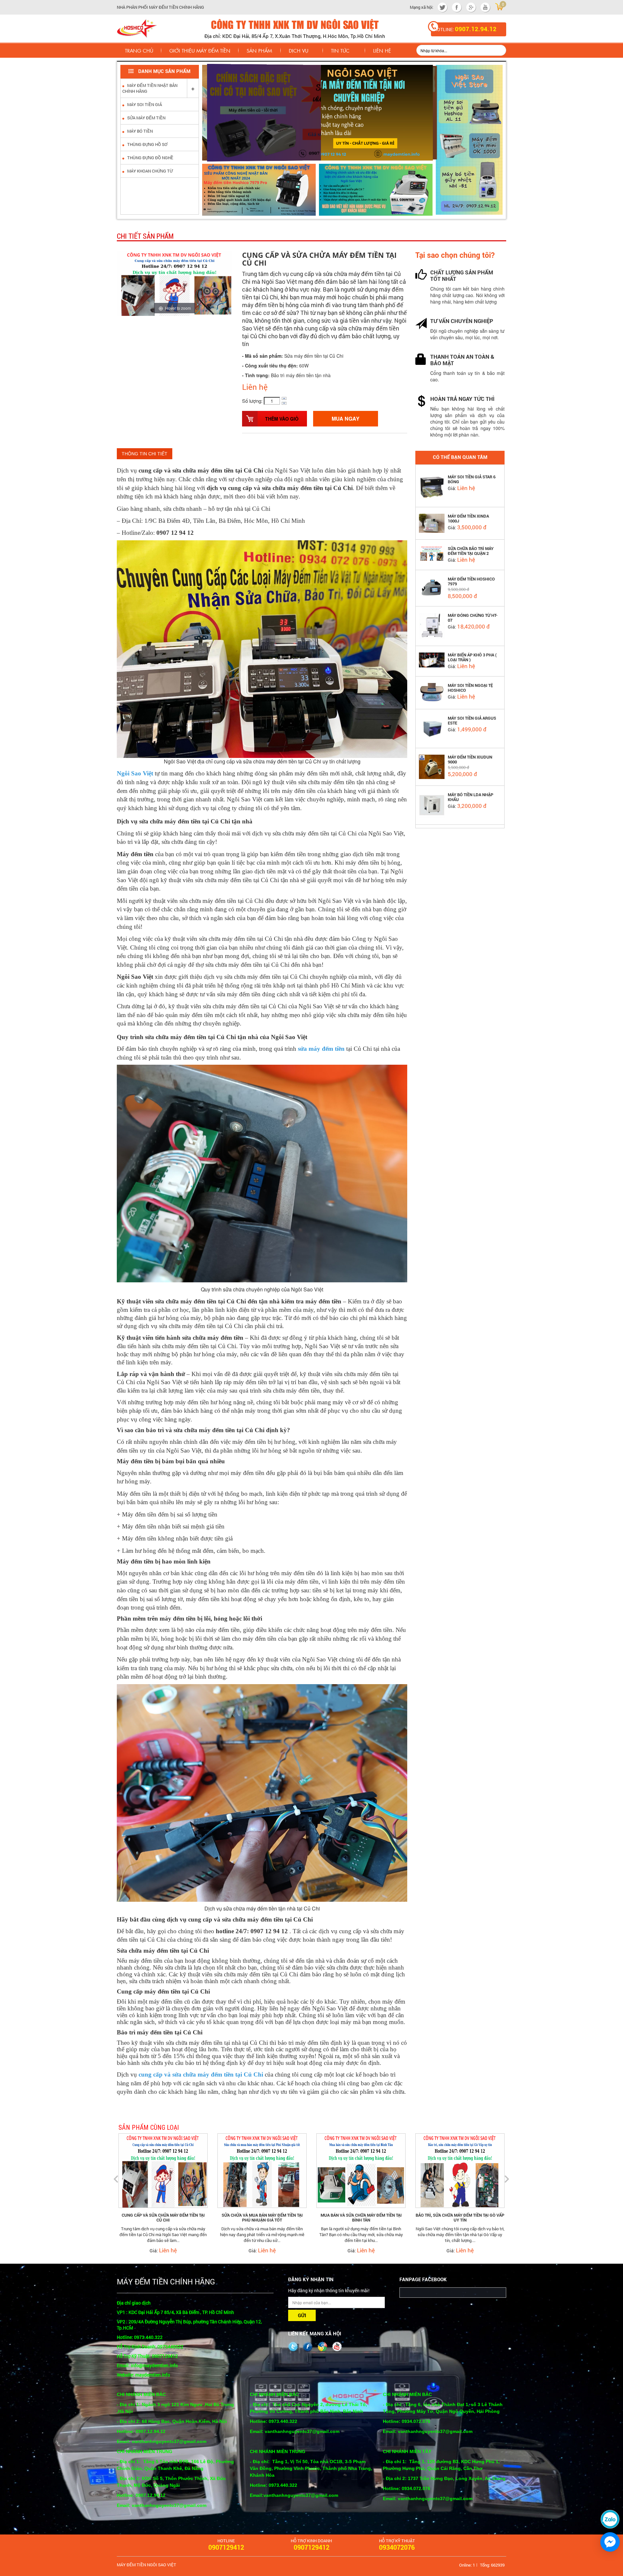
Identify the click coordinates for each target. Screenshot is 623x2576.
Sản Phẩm (259, 50)
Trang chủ (139, 50)
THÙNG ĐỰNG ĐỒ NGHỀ (150, 158)
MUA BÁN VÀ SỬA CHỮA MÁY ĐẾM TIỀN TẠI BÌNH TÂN (262, 2218)
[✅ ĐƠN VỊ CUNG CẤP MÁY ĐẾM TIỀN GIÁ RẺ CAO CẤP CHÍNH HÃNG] (137, 28)
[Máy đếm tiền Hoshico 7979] (432, 587)
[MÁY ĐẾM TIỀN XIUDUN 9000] (432, 766)
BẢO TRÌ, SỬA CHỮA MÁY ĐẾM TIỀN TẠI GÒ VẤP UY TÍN (361, 2218)
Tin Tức (340, 50)
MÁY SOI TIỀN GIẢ (144, 104)
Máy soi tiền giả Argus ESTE (472, 721)
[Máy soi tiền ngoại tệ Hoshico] (432, 692)
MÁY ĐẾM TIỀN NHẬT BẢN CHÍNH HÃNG (150, 88)
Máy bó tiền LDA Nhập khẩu (470, 797)
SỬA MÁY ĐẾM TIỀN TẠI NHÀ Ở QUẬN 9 (460, 2215)
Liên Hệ (382, 50)
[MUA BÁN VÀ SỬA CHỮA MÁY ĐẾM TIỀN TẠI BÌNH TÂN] (262, 2170)
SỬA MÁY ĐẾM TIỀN (146, 118)
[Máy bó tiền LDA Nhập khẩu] (432, 804)
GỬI (302, 2316)
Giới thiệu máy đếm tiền (200, 50)
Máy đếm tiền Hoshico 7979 (471, 581)
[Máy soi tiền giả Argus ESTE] (432, 728)
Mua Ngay (346, 419)
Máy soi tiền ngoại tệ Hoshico (470, 688)
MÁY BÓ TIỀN (140, 131)
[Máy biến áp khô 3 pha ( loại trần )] (432, 659)
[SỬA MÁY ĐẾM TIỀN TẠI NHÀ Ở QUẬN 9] (460, 2170)
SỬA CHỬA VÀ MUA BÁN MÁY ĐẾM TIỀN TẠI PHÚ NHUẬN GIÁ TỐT (163, 2218)
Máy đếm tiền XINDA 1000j (468, 519)
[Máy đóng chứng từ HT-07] (432, 625)
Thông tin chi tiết (145, 454)
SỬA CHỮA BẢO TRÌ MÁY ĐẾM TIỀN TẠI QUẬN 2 (471, 551)
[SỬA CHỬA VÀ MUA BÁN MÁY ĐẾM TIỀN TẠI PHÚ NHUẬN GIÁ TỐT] (163, 2170)
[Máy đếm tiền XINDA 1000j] (432, 522)
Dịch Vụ (299, 50)
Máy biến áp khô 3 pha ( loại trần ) (472, 657)
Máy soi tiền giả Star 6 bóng (472, 479)
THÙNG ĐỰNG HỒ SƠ (147, 144)
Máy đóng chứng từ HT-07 (473, 618)
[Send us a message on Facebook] (610, 2542)
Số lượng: (252, 401)
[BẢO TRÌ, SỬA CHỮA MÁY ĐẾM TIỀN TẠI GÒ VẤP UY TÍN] (361, 2170)
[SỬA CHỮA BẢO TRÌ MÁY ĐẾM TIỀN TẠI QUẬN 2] (432, 553)
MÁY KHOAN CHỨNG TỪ (149, 171)
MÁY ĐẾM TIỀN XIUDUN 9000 (470, 760)
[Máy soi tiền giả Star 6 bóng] (432, 487)
